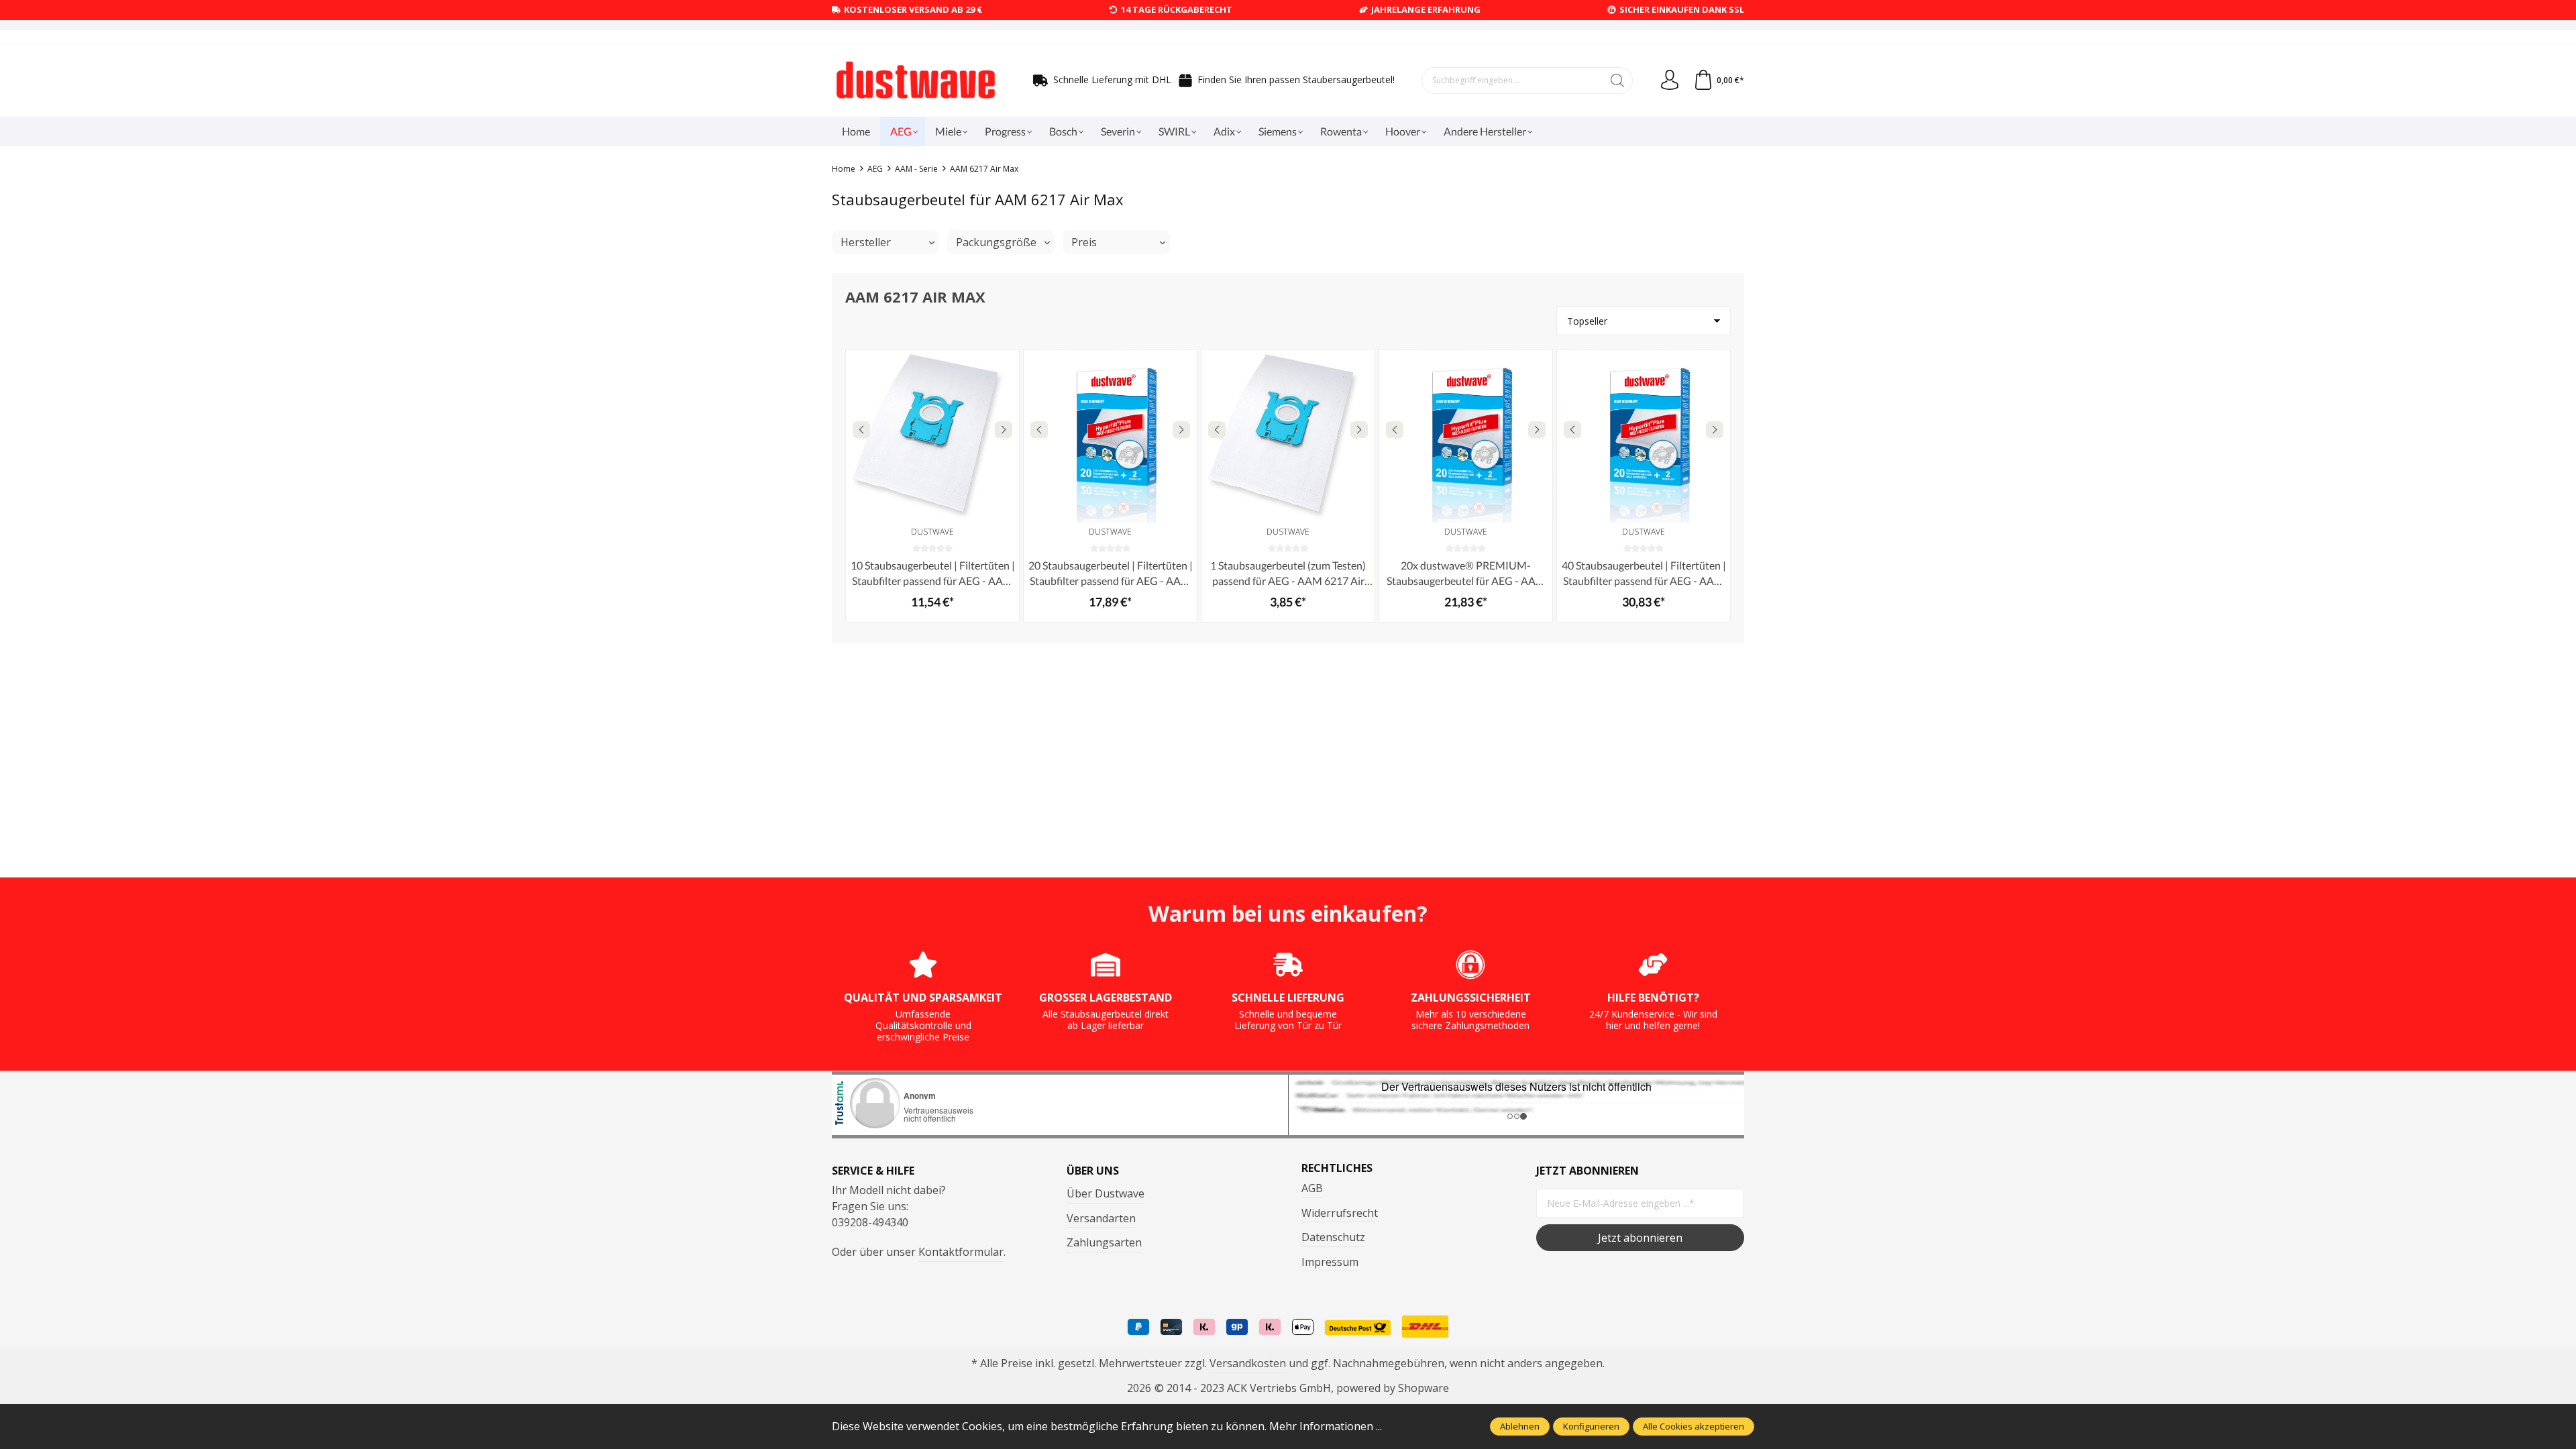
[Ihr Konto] (1670, 80)
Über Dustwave (1106, 1193)
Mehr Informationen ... (1326, 1426)
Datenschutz (1333, 1237)
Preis (1084, 242)
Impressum (1330, 1262)
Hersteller (866, 242)
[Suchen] (1618, 80)
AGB (1312, 1188)
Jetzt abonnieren (1640, 1238)
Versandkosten (1248, 1363)
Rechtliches (1337, 1168)
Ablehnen (1520, 1426)
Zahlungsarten (1104, 1242)
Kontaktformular (961, 1252)
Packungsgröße (996, 242)
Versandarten (1101, 1218)
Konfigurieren (1591, 1426)
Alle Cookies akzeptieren (1694, 1426)
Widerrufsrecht (1340, 1213)
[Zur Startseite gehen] (916, 80)
